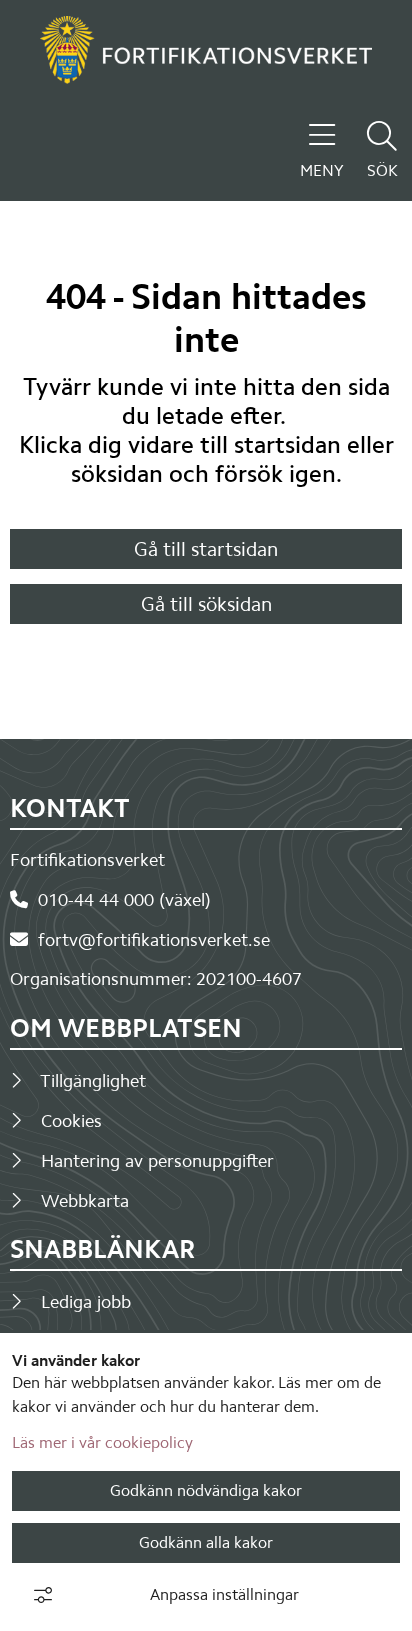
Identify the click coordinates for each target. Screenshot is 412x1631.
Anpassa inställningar (224, 1594)
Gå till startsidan (206, 549)
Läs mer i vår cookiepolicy (102, 1442)
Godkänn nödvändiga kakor (206, 1490)
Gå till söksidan (206, 604)
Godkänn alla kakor (206, 1542)
